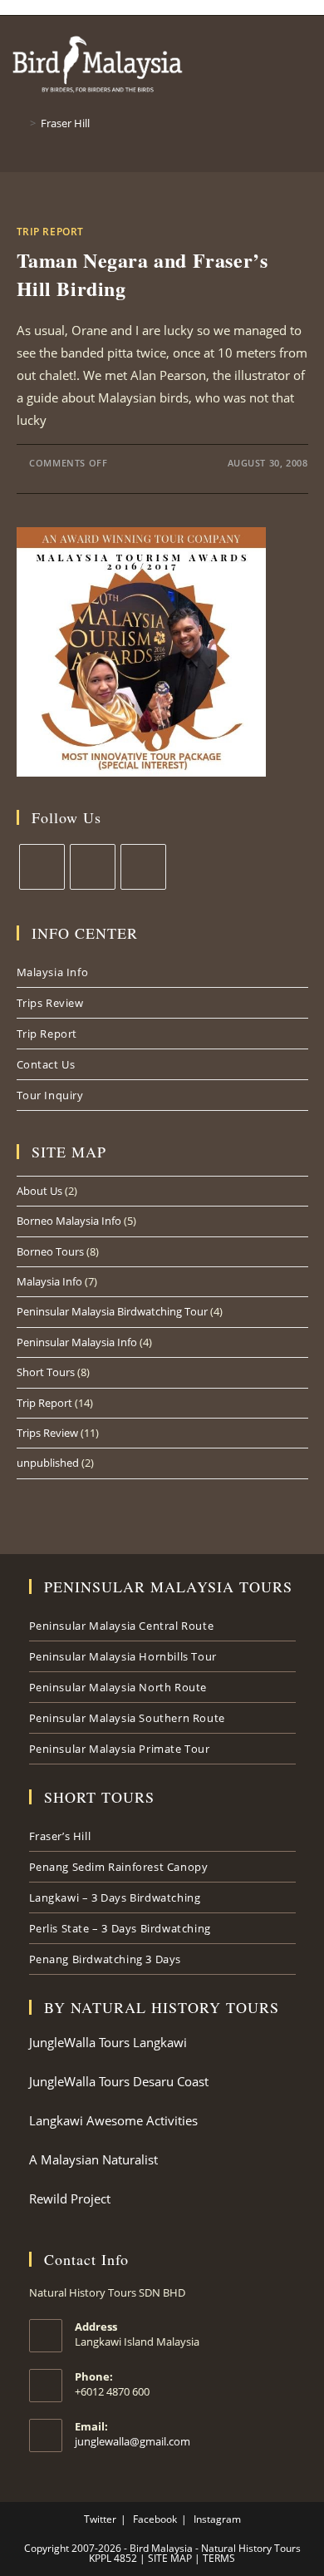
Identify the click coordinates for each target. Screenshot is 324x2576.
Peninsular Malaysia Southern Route (127, 1718)
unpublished (48, 1463)
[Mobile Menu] (320, 49)
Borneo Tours (50, 1251)
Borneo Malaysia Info (69, 1221)
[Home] (21, 123)
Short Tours (46, 1372)
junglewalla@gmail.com (133, 2441)
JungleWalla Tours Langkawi (108, 2042)
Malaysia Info (53, 972)
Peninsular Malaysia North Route (118, 1687)
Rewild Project (70, 2198)
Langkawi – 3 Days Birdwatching (115, 1897)
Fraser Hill (65, 123)
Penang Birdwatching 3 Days (106, 1959)
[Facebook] (93, 867)
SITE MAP (169, 2558)
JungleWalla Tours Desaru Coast (119, 2081)
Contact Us (46, 1064)
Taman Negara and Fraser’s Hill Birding (142, 274)
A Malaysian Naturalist (93, 2159)
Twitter (100, 2519)
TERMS (218, 2558)
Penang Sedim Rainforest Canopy (119, 1867)
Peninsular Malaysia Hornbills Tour (123, 1656)
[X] (42, 867)
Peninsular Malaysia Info (77, 1342)
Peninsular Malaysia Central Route (122, 1626)
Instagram (217, 2519)
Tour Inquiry (50, 1095)
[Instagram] (143, 867)
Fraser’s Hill (60, 1836)
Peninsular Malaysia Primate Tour (120, 1749)
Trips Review (50, 1003)
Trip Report (51, 232)
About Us (39, 1191)
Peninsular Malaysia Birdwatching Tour (112, 1311)
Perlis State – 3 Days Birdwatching (120, 1928)
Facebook (155, 2519)
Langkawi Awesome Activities (113, 2120)
